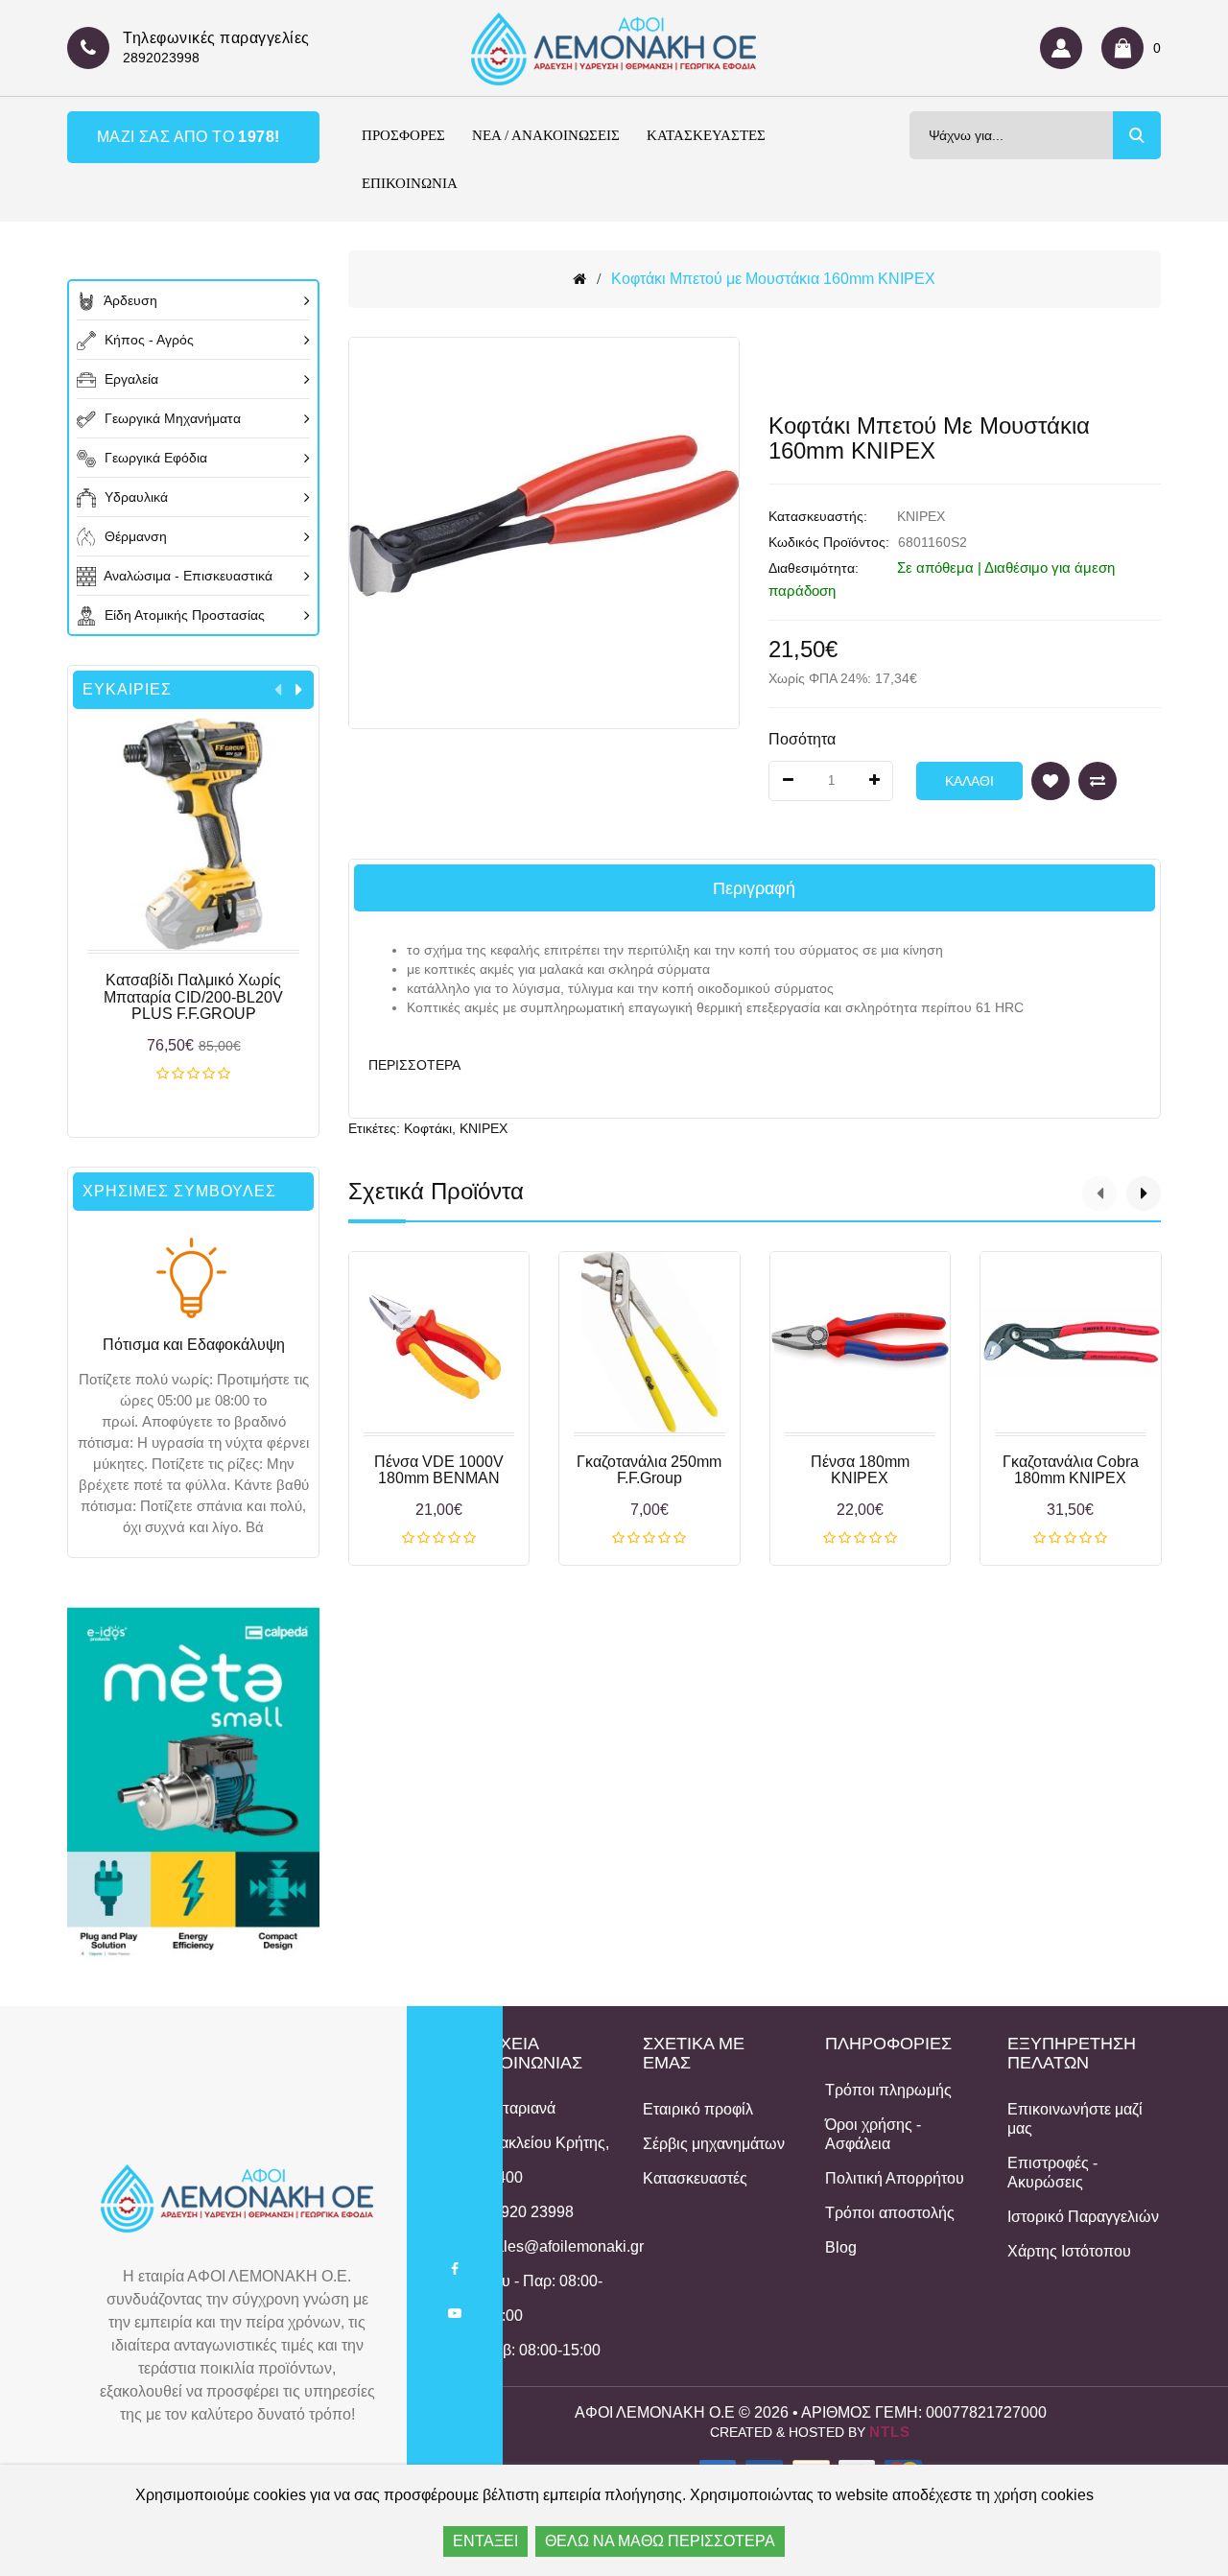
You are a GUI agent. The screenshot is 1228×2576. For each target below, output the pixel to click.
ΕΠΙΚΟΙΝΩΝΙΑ (410, 183)
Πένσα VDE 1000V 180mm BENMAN (439, 1470)
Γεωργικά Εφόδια (154, 458)
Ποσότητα (802, 739)
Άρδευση (129, 300)
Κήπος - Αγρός (147, 340)
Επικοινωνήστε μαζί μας (1075, 2119)
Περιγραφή (754, 888)
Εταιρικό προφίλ (698, 2109)
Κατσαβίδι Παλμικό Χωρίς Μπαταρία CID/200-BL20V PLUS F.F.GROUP (193, 997)
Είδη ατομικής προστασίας (183, 615)
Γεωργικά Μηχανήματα (171, 418)
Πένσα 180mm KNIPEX (860, 1470)
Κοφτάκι (428, 1128)
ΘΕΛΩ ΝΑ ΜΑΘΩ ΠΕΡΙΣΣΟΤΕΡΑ (660, 2541)
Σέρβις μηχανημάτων (714, 2144)
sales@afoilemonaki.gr (566, 2246)
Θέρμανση (134, 536)
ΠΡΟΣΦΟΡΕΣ (403, 135)
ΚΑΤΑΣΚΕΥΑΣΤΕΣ (706, 135)
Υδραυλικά (134, 497)
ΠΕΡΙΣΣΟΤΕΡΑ (414, 1065)
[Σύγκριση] (1098, 781)
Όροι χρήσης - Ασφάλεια (873, 2134)
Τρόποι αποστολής (890, 2213)
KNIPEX (921, 516)
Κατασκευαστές (695, 2178)
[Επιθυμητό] (1051, 781)
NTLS (890, 2432)
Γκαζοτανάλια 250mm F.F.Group (649, 1470)
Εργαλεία (130, 379)
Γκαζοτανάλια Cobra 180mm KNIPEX (1071, 1470)
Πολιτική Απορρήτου (895, 2178)
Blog (841, 2247)
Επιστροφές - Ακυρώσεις (1052, 2173)
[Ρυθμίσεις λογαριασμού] (1066, 48)
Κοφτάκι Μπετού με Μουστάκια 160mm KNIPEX (773, 279)
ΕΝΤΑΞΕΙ (485, 2541)
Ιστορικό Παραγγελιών (1083, 2217)
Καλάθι (193, 1075)
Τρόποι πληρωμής (888, 2090)
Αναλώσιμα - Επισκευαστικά (187, 576)
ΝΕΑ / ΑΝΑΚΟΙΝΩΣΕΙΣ (546, 135)
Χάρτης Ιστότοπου (1069, 2251)
